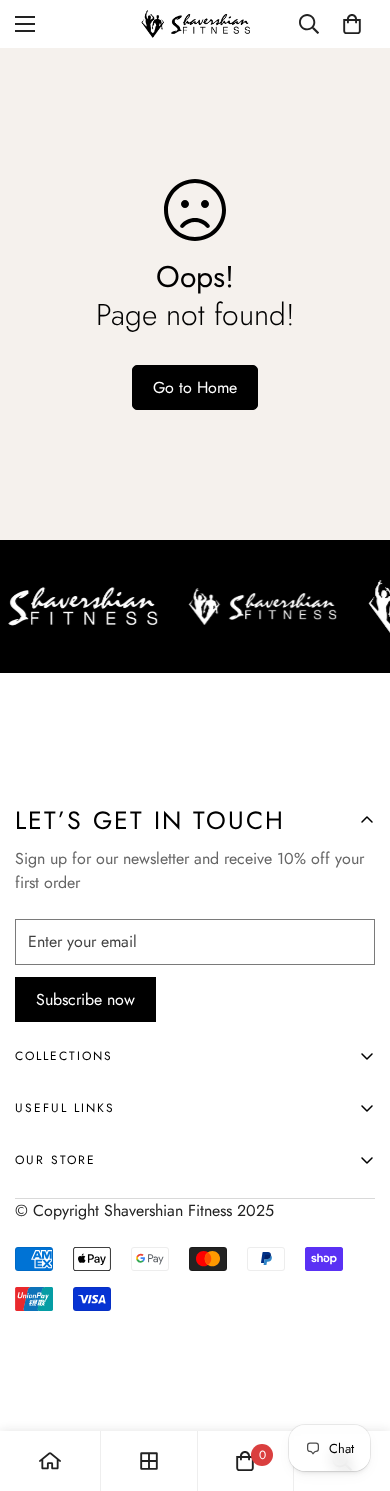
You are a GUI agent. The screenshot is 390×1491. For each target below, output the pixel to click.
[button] (352, 24)
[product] (50, 1461)
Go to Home (195, 387)
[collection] (149, 1461)
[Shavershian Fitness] (195, 24)
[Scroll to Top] (354, 1385)
